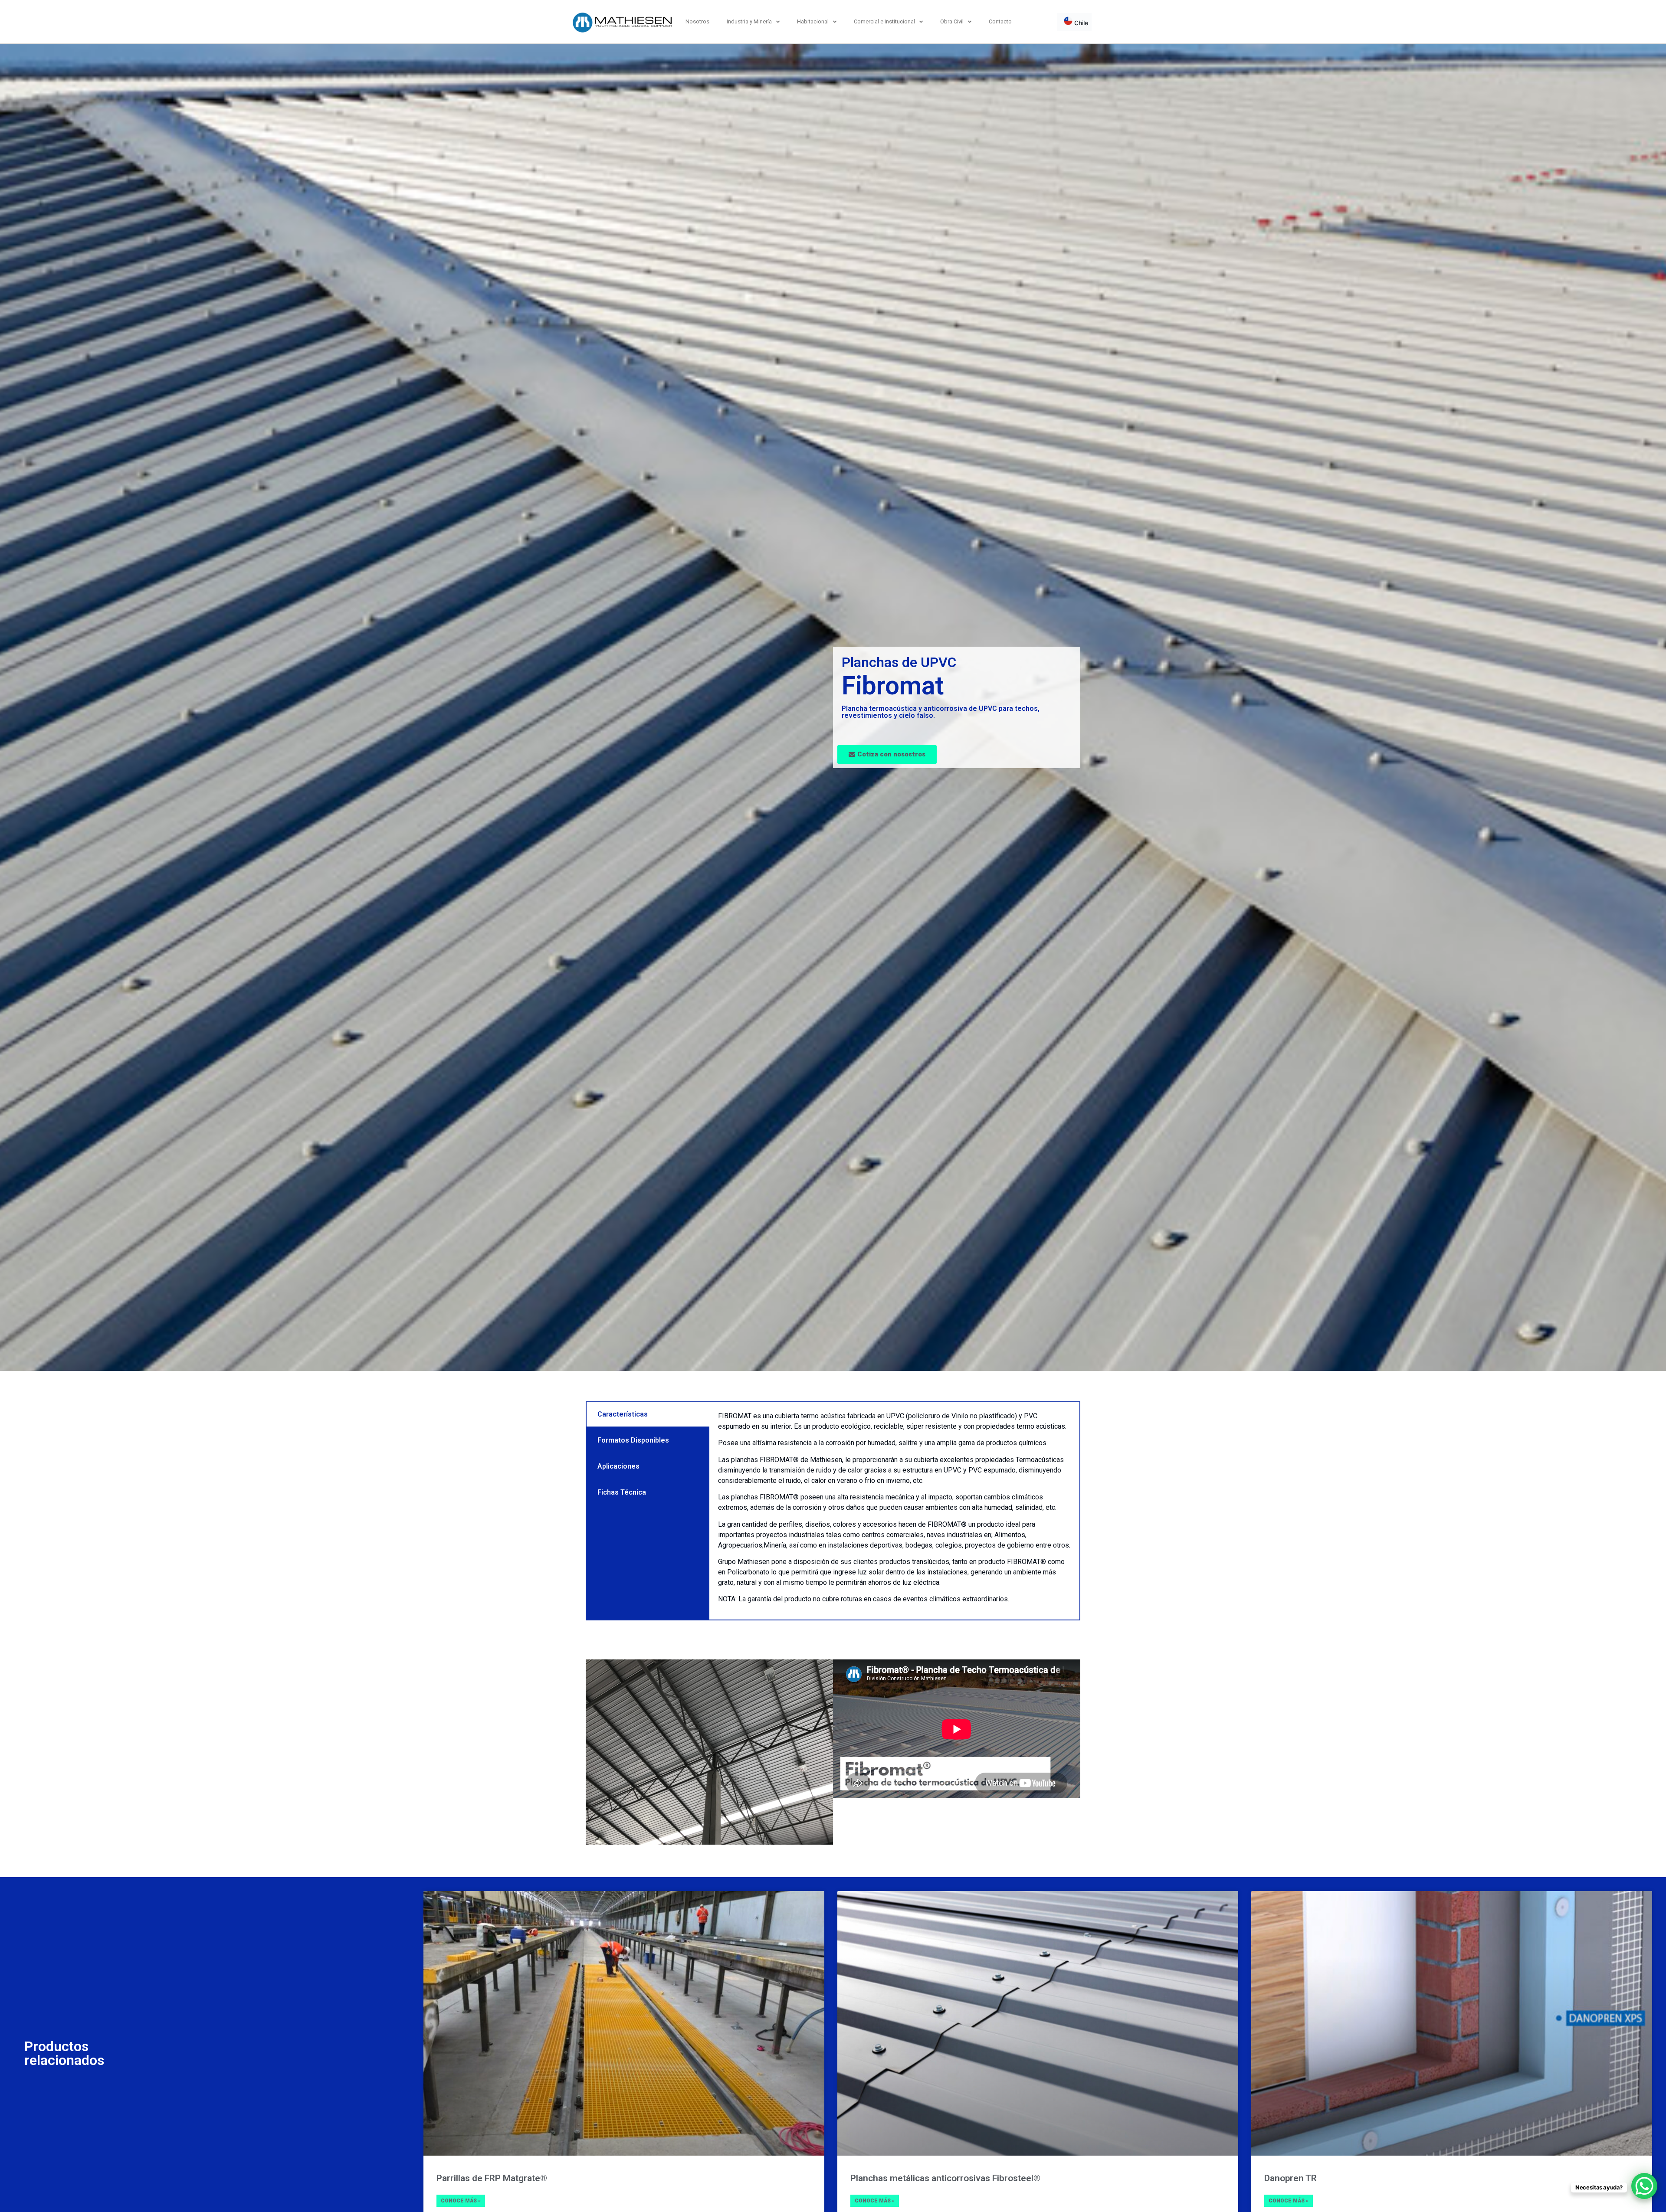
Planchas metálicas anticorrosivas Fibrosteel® (945, 2178)
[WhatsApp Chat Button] (1644, 2186)
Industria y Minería (749, 21)
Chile (1080, 23)
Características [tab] (623, 1414)
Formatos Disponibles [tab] (633, 1440)
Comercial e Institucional (884, 21)
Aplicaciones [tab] (618, 1466)
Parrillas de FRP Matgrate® (492, 2178)
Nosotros (697, 21)
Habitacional (813, 21)
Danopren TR (1290, 2178)
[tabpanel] (894, 1511)
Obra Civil (952, 21)
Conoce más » (461, 2201)
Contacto (1000, 21)
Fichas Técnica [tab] (622, 1492)
